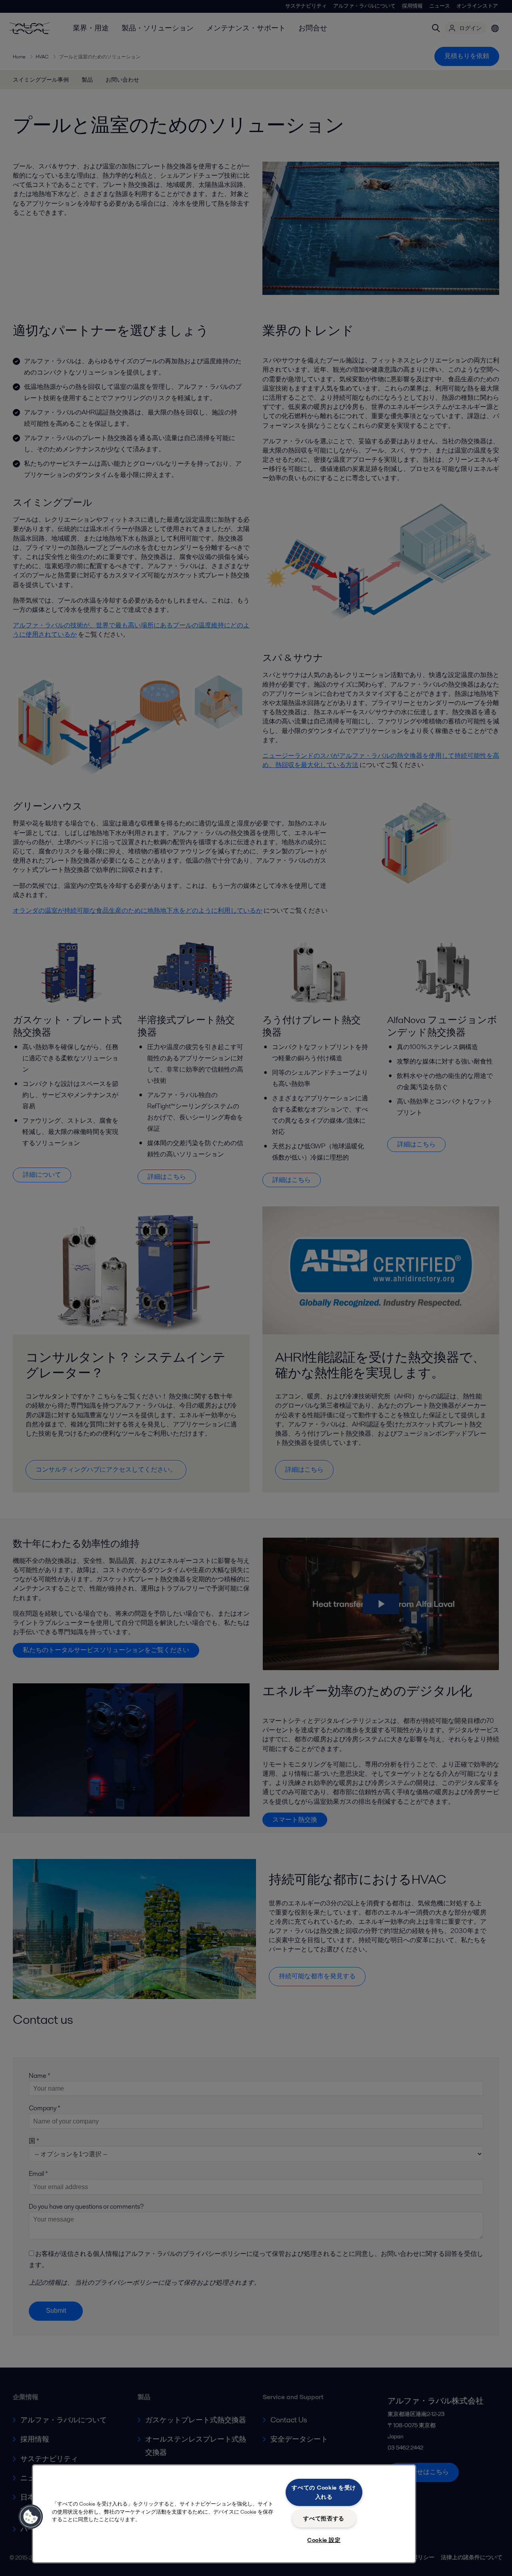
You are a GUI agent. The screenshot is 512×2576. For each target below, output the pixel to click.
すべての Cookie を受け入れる (324, 2492)
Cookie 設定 (324, 2540)
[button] (31, 2517)
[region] (224, 2514)
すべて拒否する (324, 2518)
